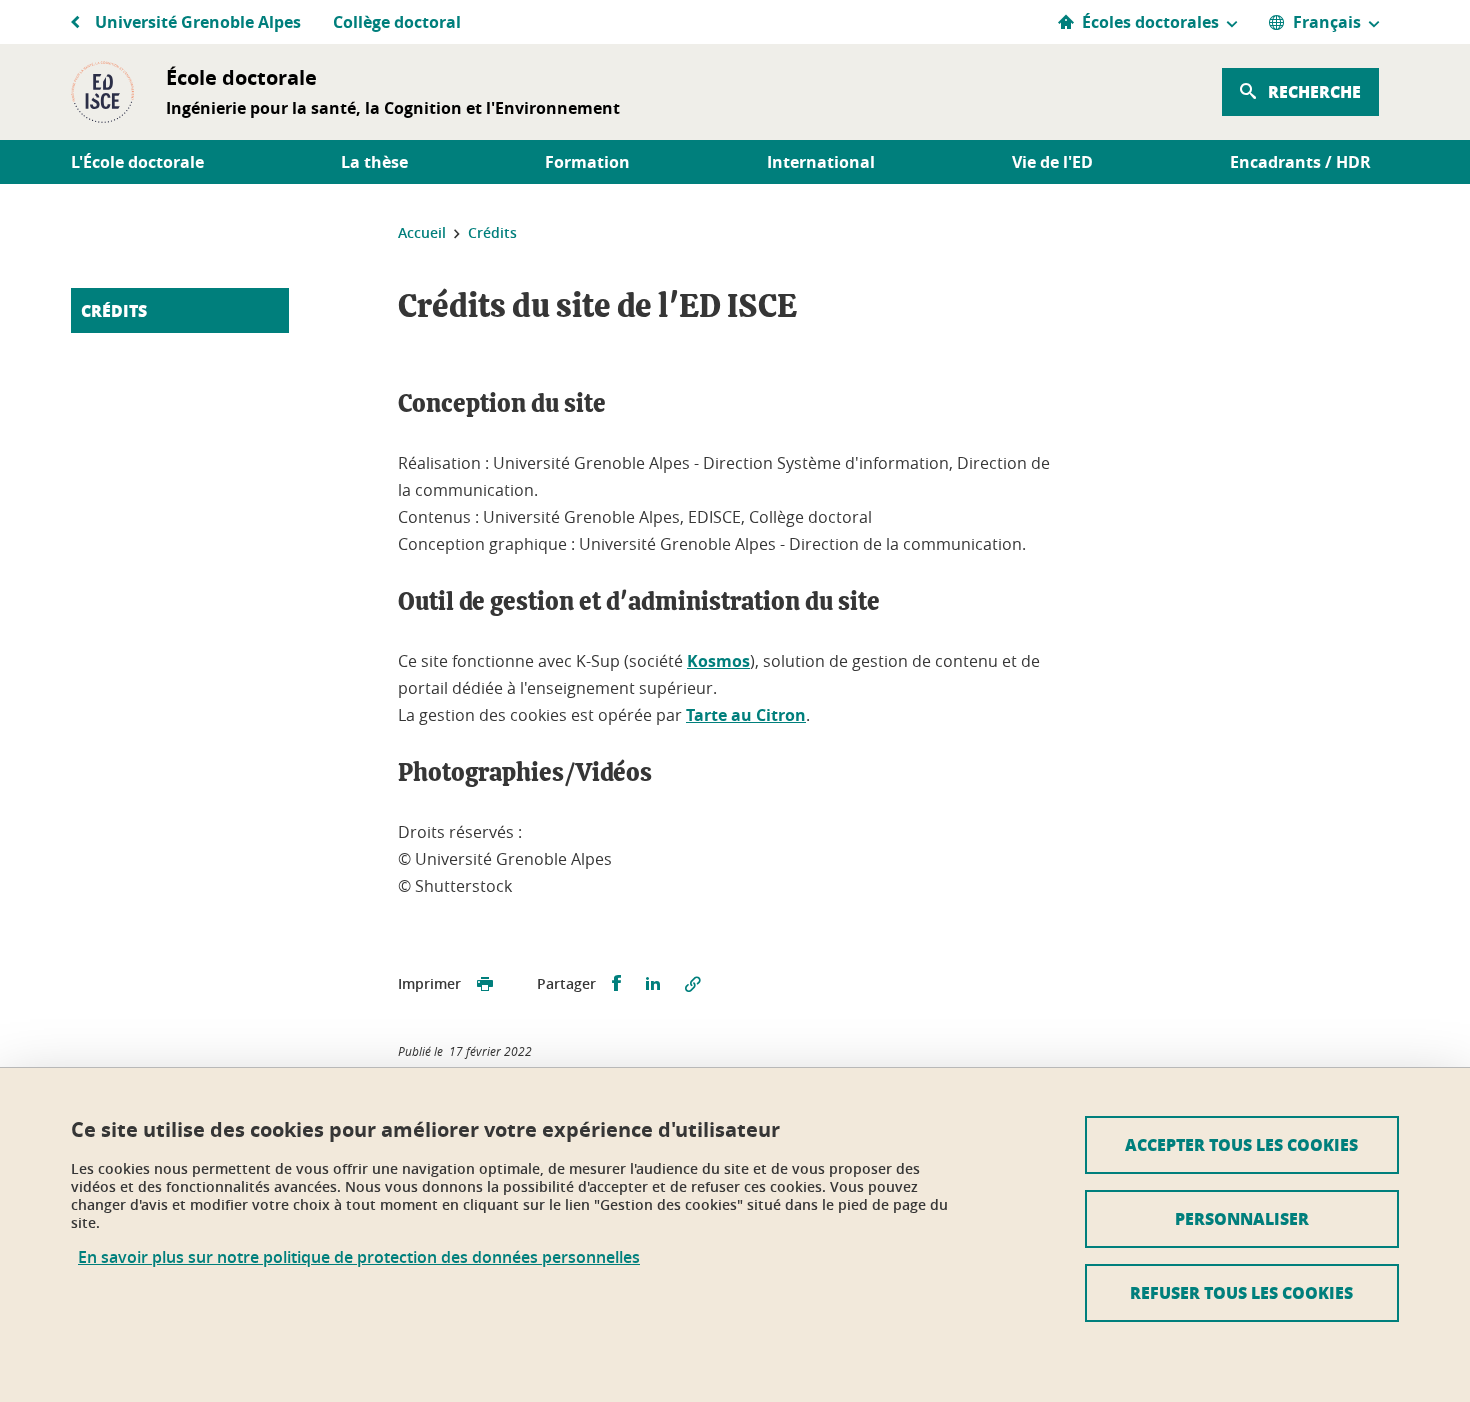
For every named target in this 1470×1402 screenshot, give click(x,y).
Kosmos (718, 661)
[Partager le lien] (693, 984)
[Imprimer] (485, 984)
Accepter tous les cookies (1241, 1144)
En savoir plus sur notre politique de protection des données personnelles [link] (359, 1257)
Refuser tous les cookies (1241, 1292)
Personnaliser (1242, 1218)
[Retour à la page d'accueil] (102, 92)
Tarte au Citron (746, 715)
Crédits (114, 310)
